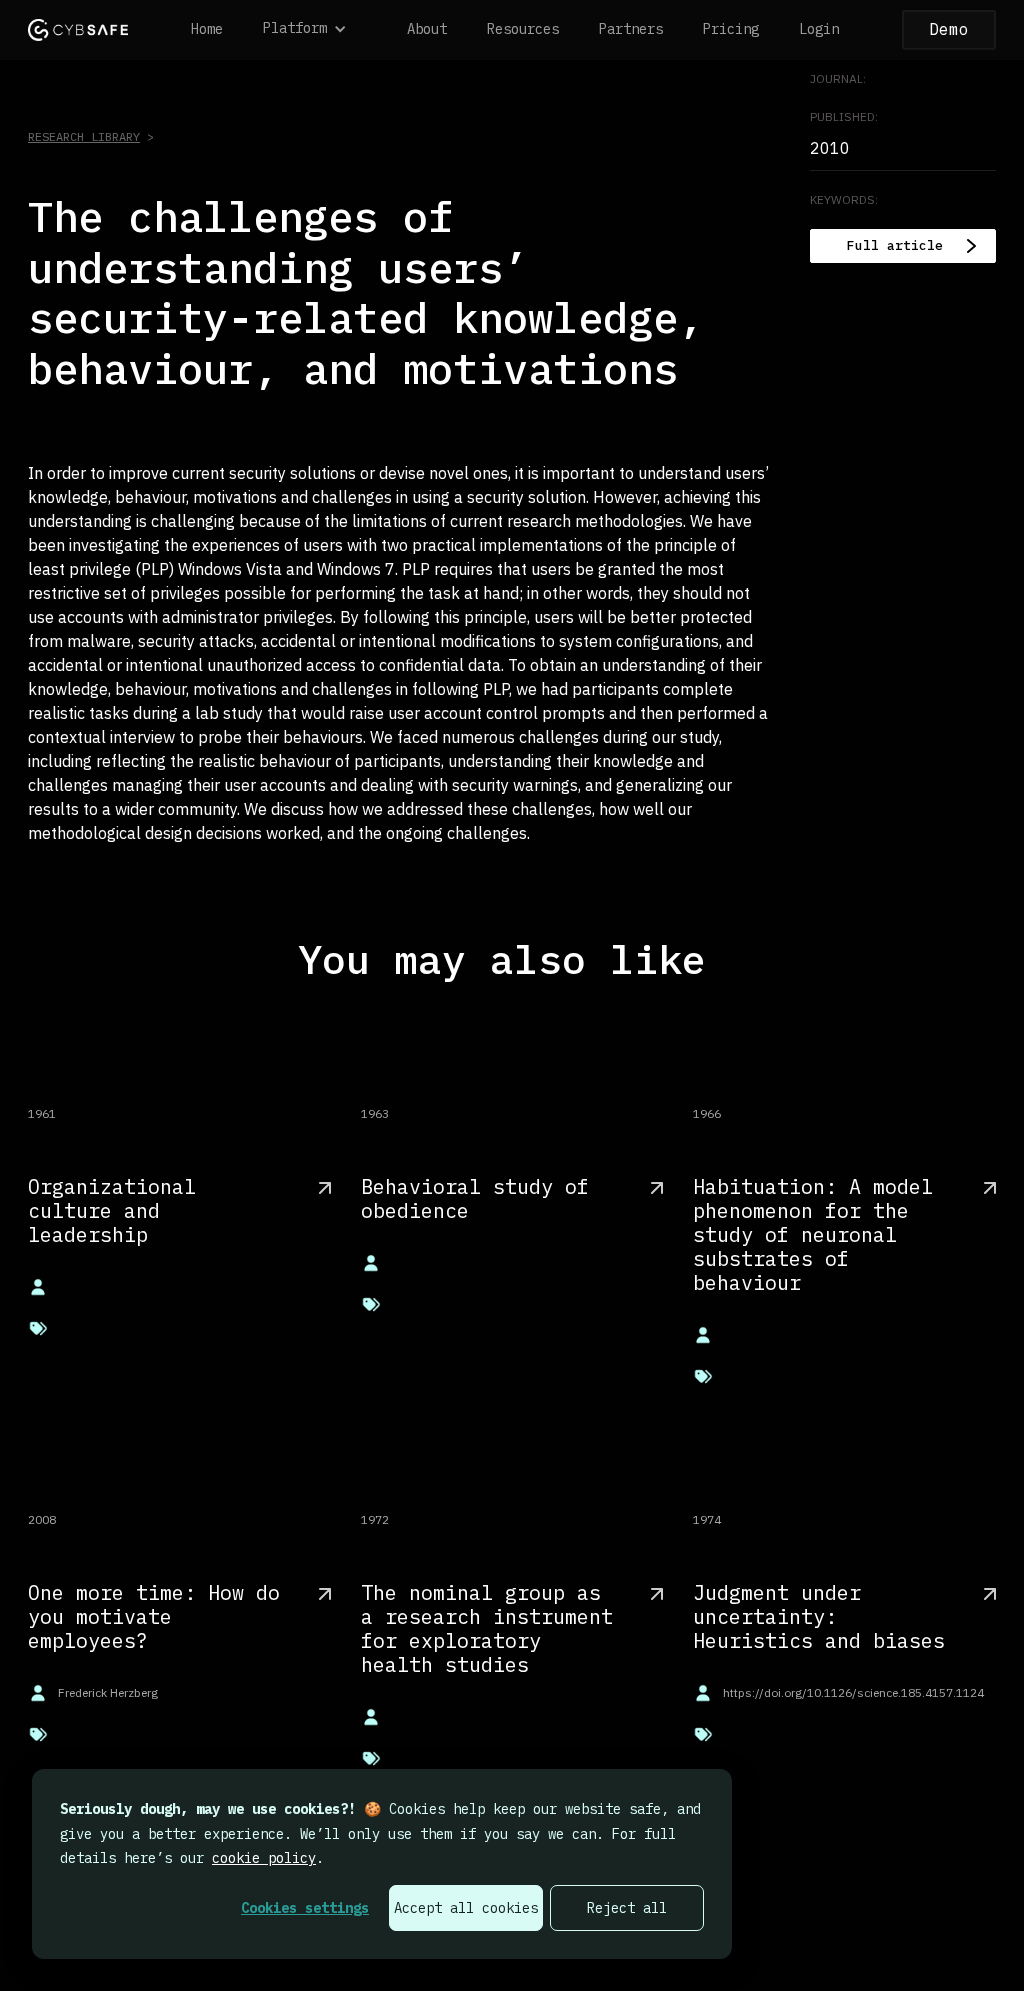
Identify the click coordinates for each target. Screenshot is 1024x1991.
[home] (78, 29)
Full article (895, 245)
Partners (631, 29)
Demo (949, 29)
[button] (315, 30)
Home (207, 29)
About (427, 29)
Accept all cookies (466, 1908)
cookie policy (264, 1858)
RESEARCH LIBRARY (84, 136)
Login (819, 29)
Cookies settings (305, 1908)
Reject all (627, 1908)
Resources (523, 29)
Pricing (731, 29)
